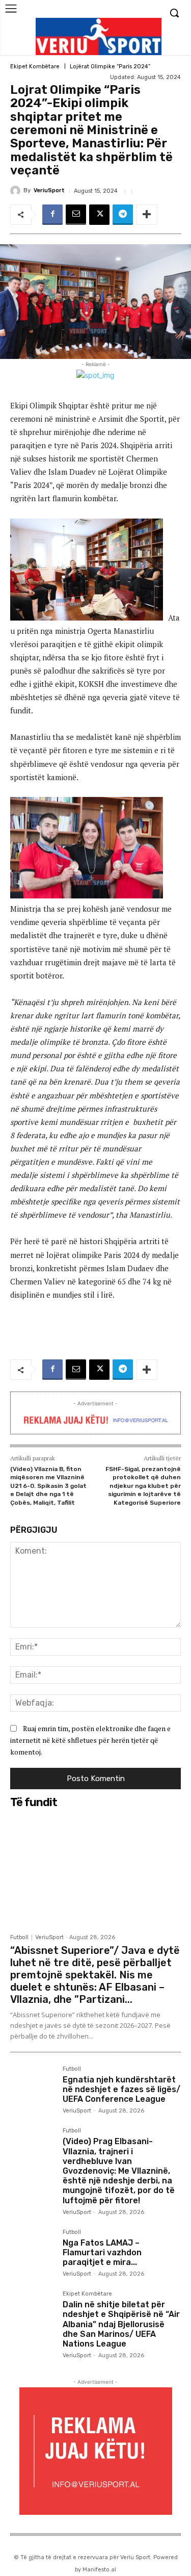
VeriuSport (49, 190)
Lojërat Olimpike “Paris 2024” (110, 67)
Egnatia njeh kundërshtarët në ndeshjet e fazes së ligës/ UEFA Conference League (121, 2089)
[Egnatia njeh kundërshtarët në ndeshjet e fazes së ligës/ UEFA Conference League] (32, 2088)
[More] (147, 215)
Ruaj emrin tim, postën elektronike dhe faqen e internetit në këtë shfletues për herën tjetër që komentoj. (90, 1740)
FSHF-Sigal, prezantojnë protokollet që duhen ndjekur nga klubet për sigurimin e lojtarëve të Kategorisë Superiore (143, 1486)
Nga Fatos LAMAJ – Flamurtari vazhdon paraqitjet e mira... (102, 2252)
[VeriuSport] (17, 191)
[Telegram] (123, 215)
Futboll (19, 1937)
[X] (99, 215)
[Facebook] (52, 215)
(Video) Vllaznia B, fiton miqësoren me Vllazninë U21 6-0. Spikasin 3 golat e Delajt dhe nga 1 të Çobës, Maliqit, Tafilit (48, 1486)
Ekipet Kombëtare (35, 67)
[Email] (76, 215)
